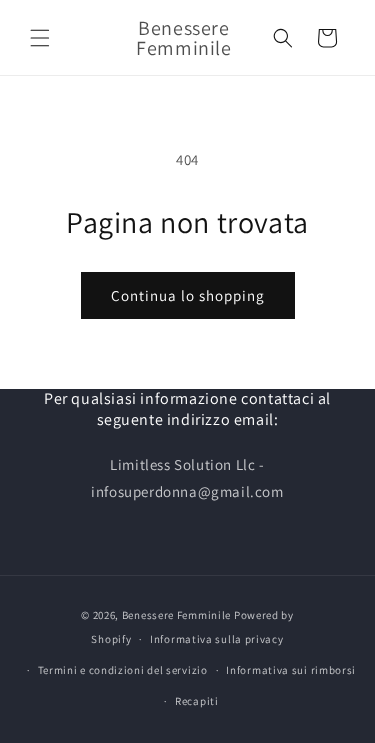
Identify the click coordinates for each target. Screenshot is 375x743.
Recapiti (197, 701)
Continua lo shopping (188, 295)
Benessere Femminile (176, 615)
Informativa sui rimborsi (291, 670)
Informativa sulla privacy (217, 639)
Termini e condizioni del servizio (123, 670)
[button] (40, 38)
